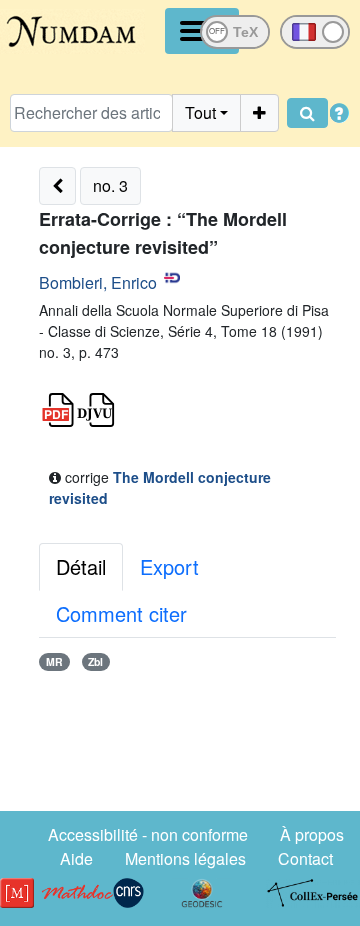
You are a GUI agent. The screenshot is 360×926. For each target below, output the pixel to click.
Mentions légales (185, 858)
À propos (312, 834)
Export (169, 566)
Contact (305, 858)
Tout (200, 112)
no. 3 (110, 185)
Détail (81, 566)
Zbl (95, 661)
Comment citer (121, 613)
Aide (76, 858)
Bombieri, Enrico (98, 282)
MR (54, 661)
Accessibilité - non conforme (148, 834)
